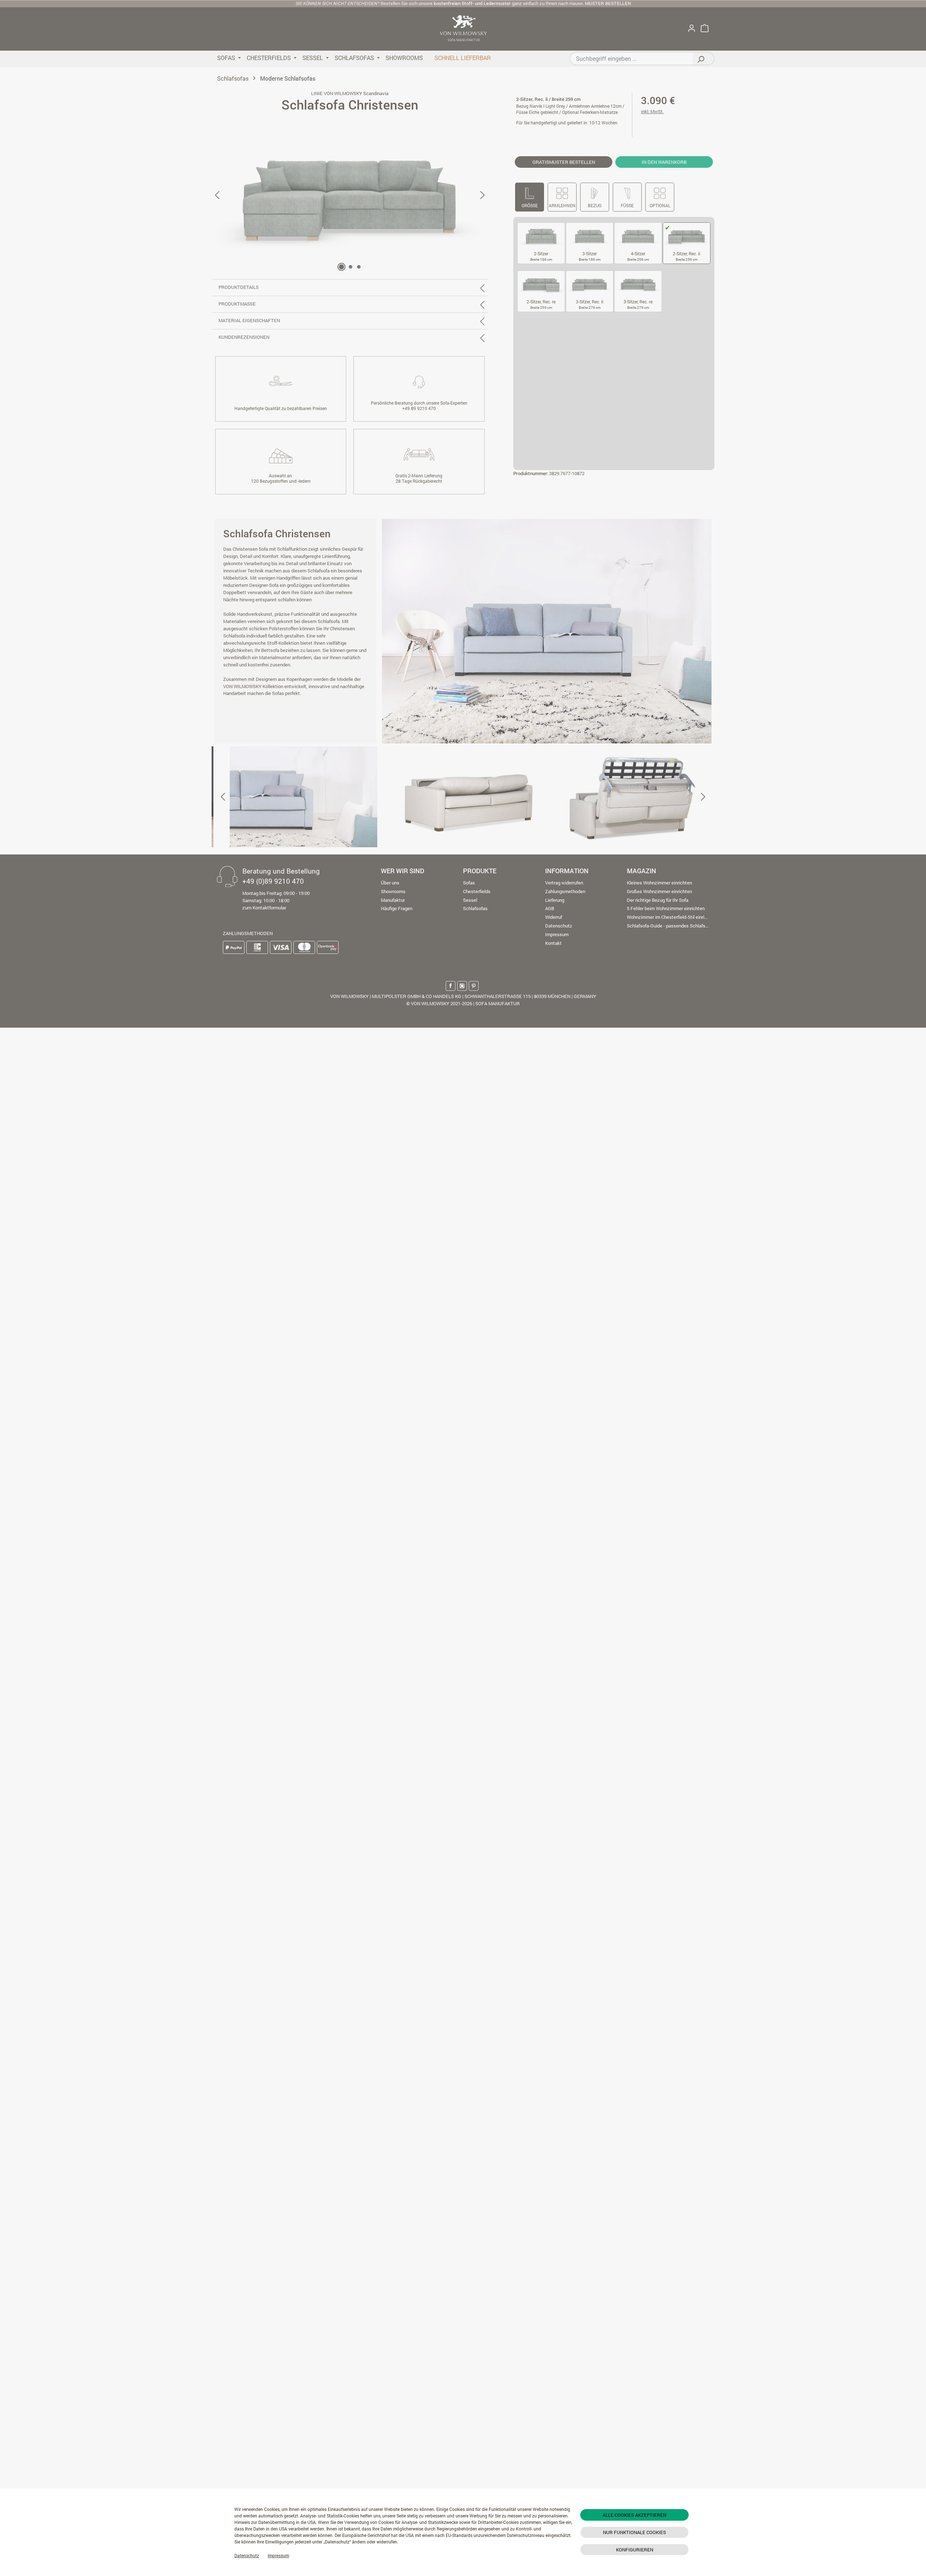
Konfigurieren (635, 2550)
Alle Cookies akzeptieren (634, 2515)
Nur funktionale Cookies (634, 2532)
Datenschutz (247, 2555)
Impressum (278, 2555)
